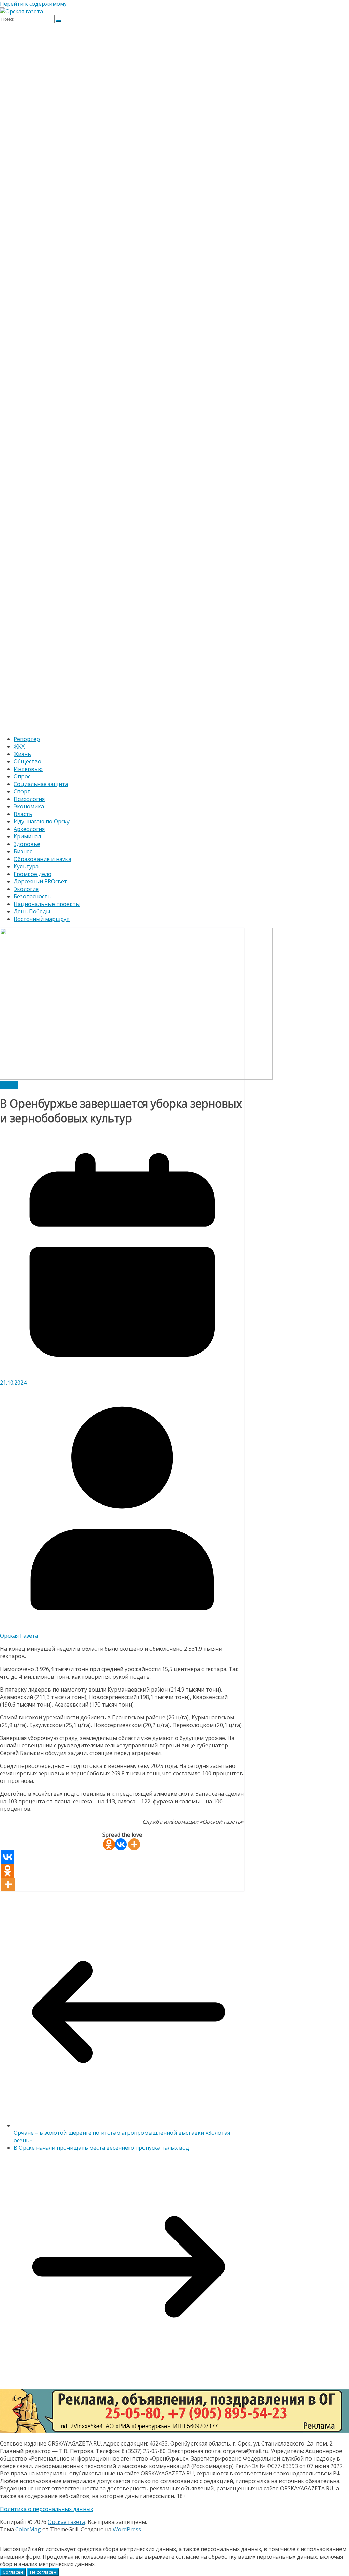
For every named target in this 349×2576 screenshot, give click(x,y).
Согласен (13, 2572)
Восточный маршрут (42, 919)
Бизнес (23, 851)
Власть (23, 814)
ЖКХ (19, 746)
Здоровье (27, 844)
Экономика (29, 806)
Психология (29, 799)
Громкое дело (33, 874)
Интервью (28, 769)
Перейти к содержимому (33, 4)
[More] (134, 1844)
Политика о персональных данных (47, 2509)
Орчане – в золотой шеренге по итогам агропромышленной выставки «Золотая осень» (122, 2137)
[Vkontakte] (121, 1844)
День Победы (32, 911)
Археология (29, 829)
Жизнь (22, 754)
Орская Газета (19, 1636)
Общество (27, 761)
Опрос (22, 776)
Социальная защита (41, 784)
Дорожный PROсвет (40, 881)
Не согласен (43, 2572)
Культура (26, 866)
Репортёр (27, 739)
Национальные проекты (47, 904)
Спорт (22, 791)
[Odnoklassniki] (109, 1844)
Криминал (27, 836)
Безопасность (32, 896)
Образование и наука (42, 859)
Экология (26, 889)
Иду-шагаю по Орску (42, 821)
